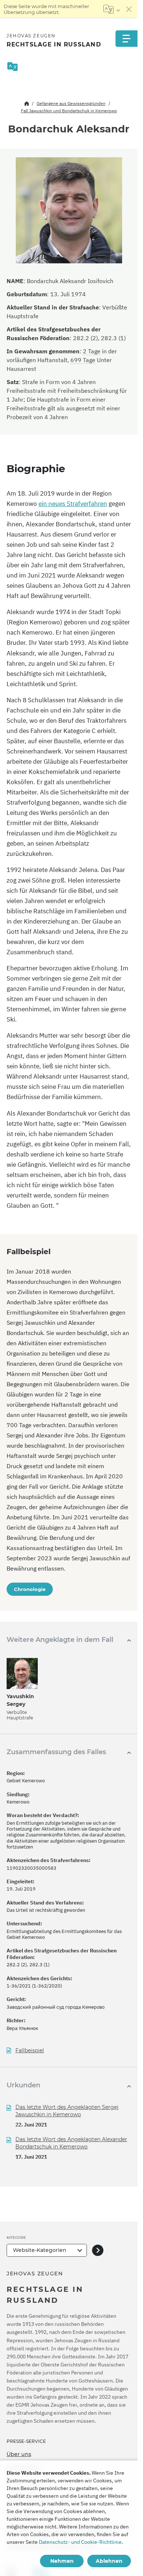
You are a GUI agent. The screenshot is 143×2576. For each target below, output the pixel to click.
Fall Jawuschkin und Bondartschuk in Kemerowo (69, 111)
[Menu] (126, 39)
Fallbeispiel (30, 2051)
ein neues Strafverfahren (73, 504)
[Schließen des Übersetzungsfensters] (129, 9)
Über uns (19, 2454)
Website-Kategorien (40, 2250)
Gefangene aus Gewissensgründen (71, 103)
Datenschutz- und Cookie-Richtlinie (80, 2542)
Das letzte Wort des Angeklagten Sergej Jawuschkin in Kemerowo (67, 2111)
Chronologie (30, 1589)
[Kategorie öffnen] (98, 2250)
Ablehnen (109, 2561)
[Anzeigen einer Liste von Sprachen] (112, 9)
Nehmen (62, 2561)
